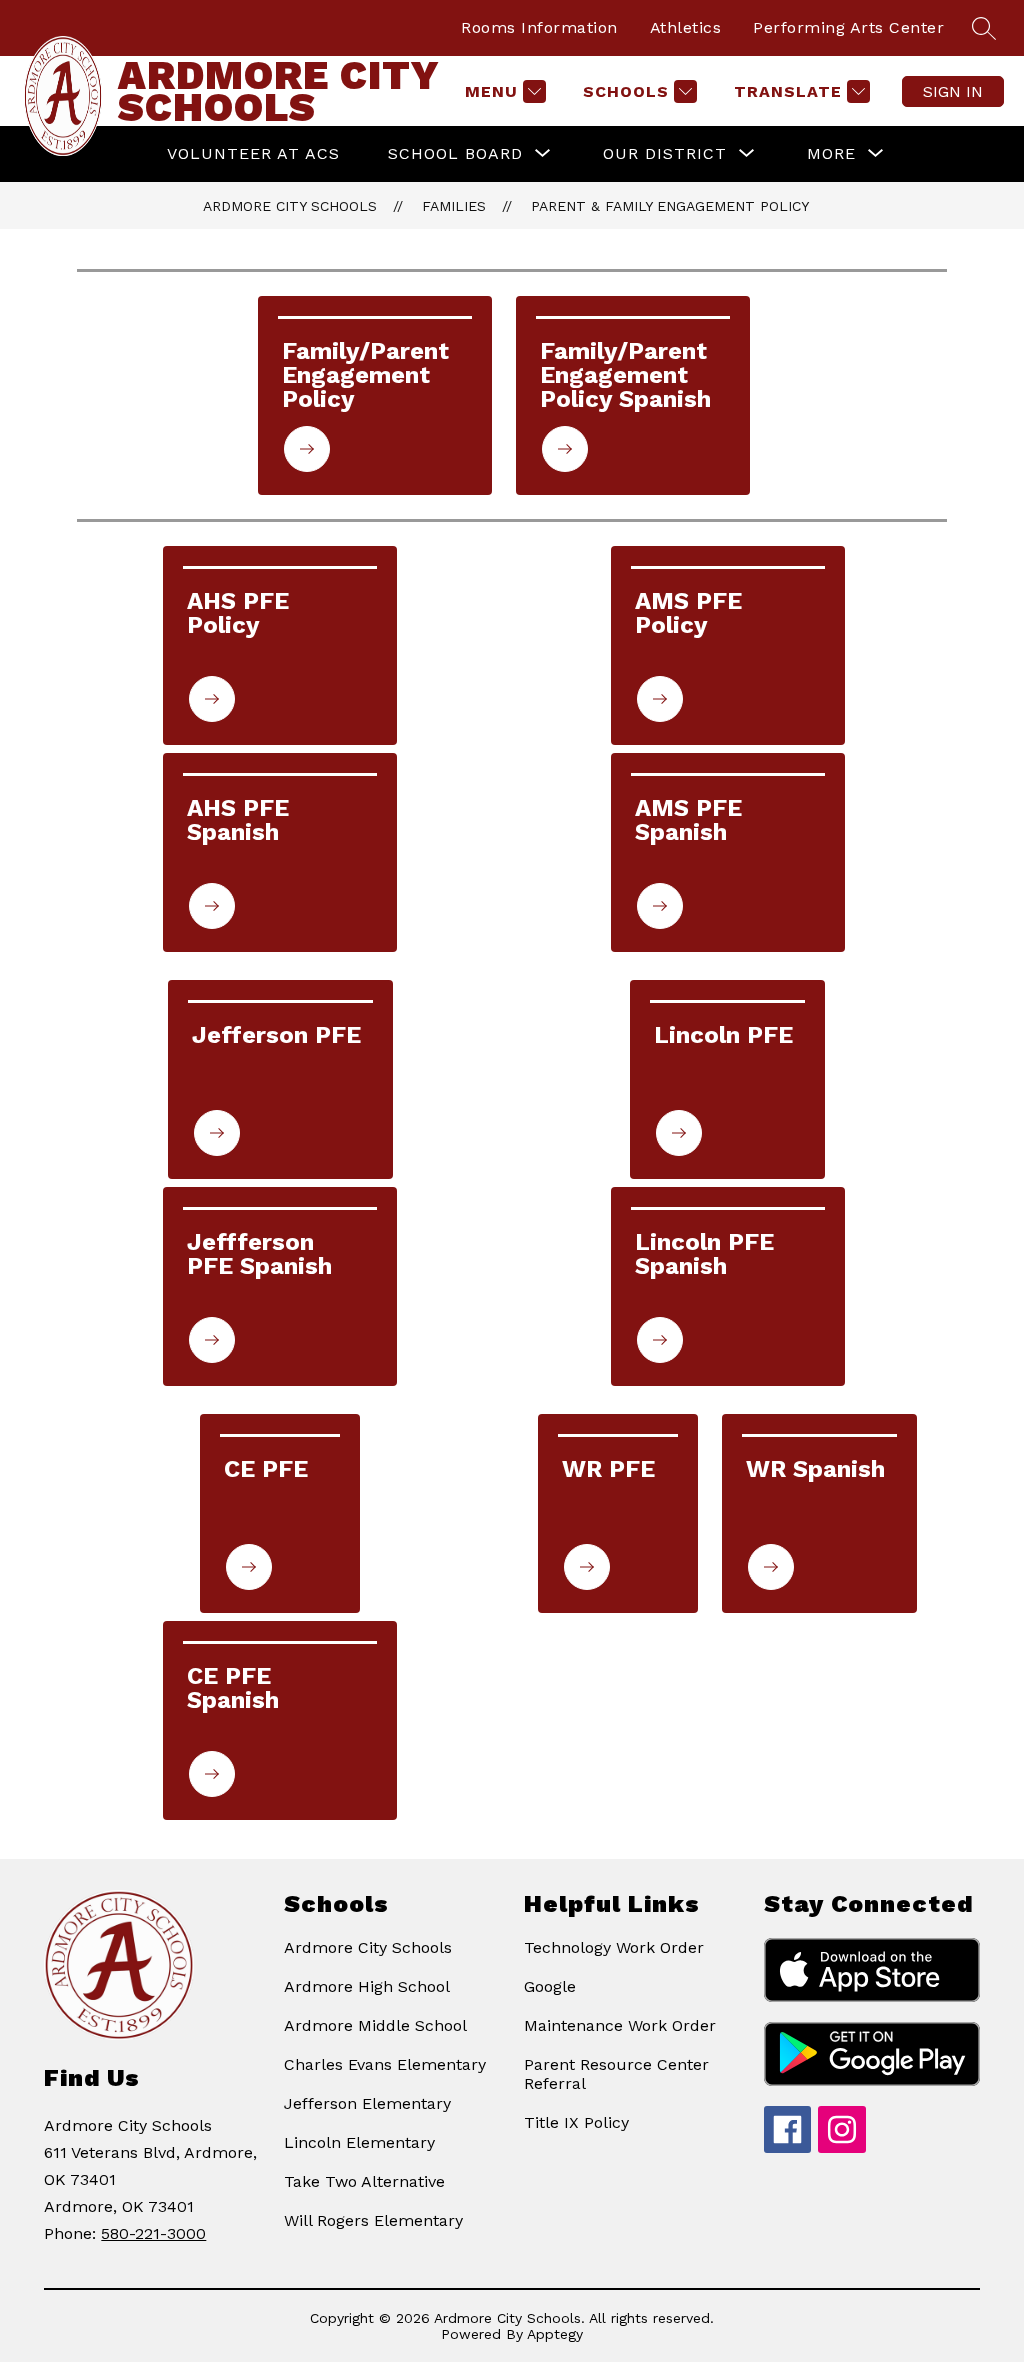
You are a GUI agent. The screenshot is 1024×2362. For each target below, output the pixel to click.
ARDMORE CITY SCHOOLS (290, 206)
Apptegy (555, 2334)
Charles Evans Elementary (385, 2064)
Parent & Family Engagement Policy (670, 206)
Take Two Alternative (364, 2181)
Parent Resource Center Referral (616, 2074)
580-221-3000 (153, 2233)
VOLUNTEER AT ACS (253, 153)
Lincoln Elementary (359, 2142)
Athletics (686, 27)
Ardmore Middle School (375, 2025)
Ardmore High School (367, 1986)
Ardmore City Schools (368, 1947)
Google (550, 1986)
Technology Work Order (614, 1947)
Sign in (953, 91)
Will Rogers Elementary (373, 2220)
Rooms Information (539, 27)
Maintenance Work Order (620, 2025)
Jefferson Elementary (367, 2103)
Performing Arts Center (848, 27)
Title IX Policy (576, 2122)
